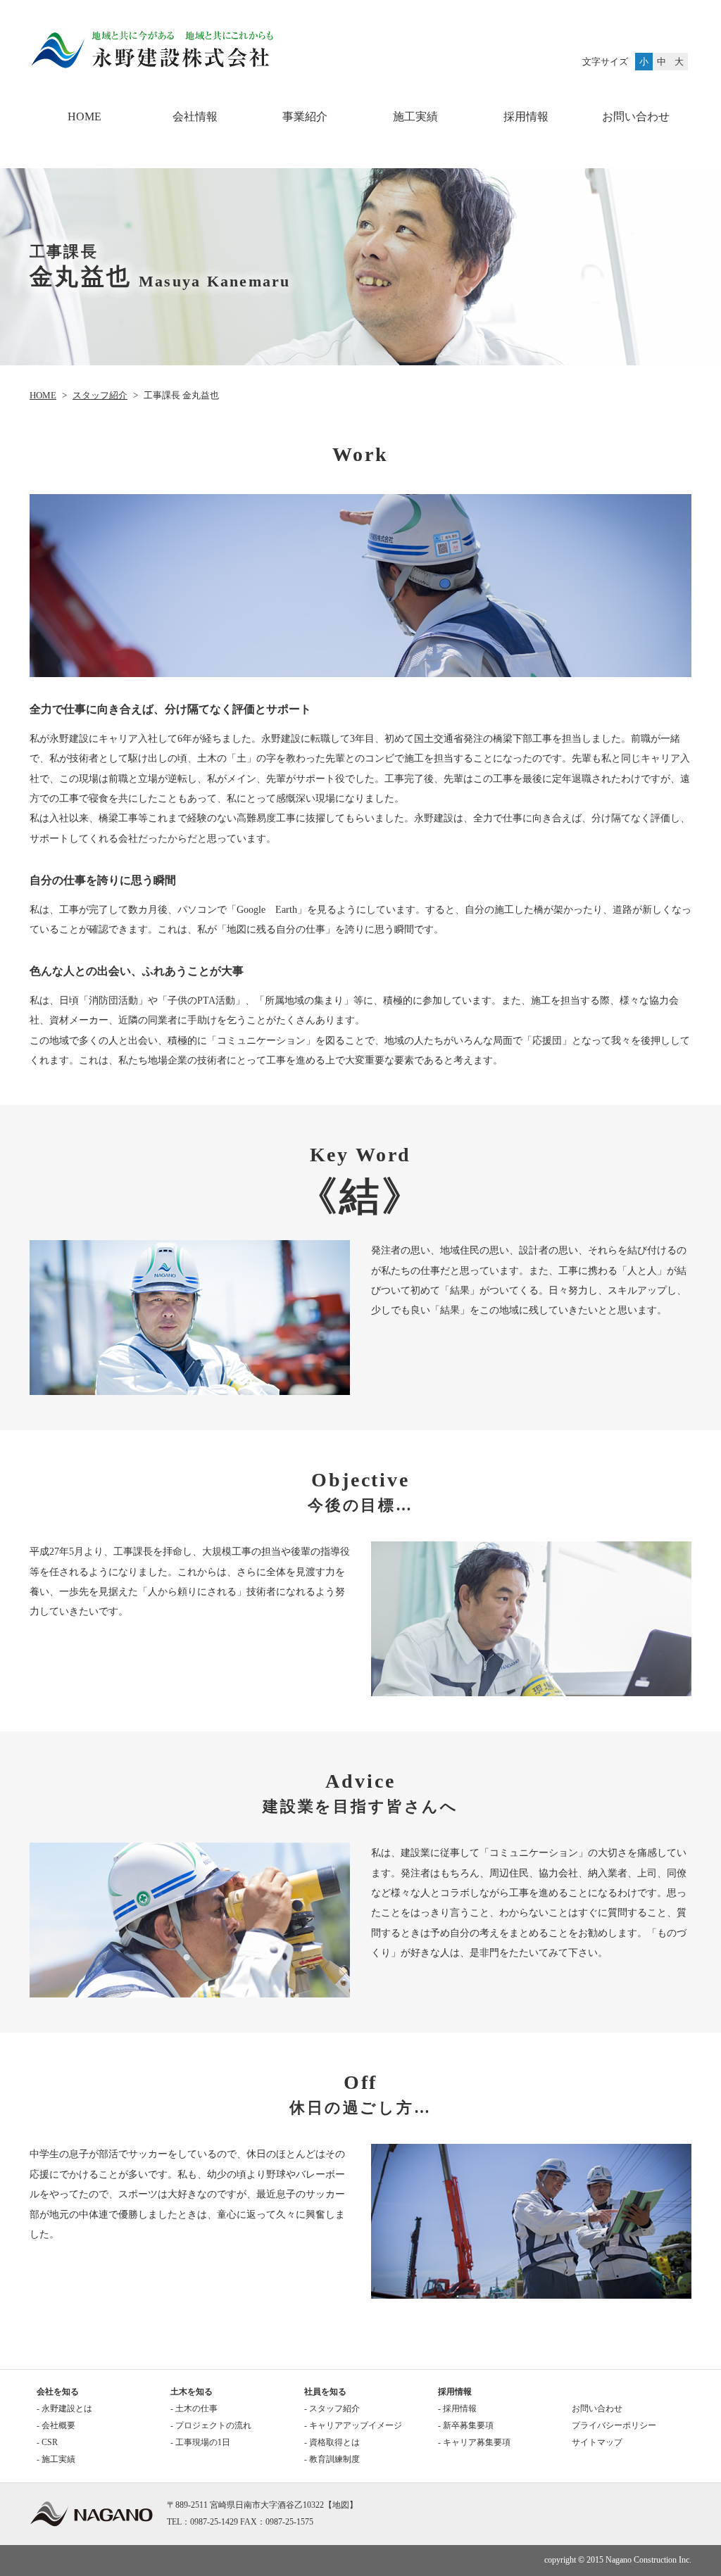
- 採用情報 (457, 2408)
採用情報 (455, 2392)
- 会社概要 (56, 2425)
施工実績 (415, 116)
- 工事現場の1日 (200, 2442)
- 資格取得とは (332, 2442)
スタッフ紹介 (100, 395)
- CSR (47, 2442)
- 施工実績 (56, 2459)
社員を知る (325, 2392)
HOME (84, 116)
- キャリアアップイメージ (353, 2425)
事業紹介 (305, 116)
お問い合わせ (636, 116)
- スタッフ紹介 (332, 2408)
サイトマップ (597, 2442)
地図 (341, 2505)
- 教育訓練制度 (332, 2459)
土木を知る (192, 2392)
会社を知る (58, 2392)
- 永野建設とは (64, 2408)
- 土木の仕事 (194, 2408)
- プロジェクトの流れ (211, 2425)
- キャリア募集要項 (474, 2442)
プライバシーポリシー (614, 2425)
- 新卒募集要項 (466, 2425)
